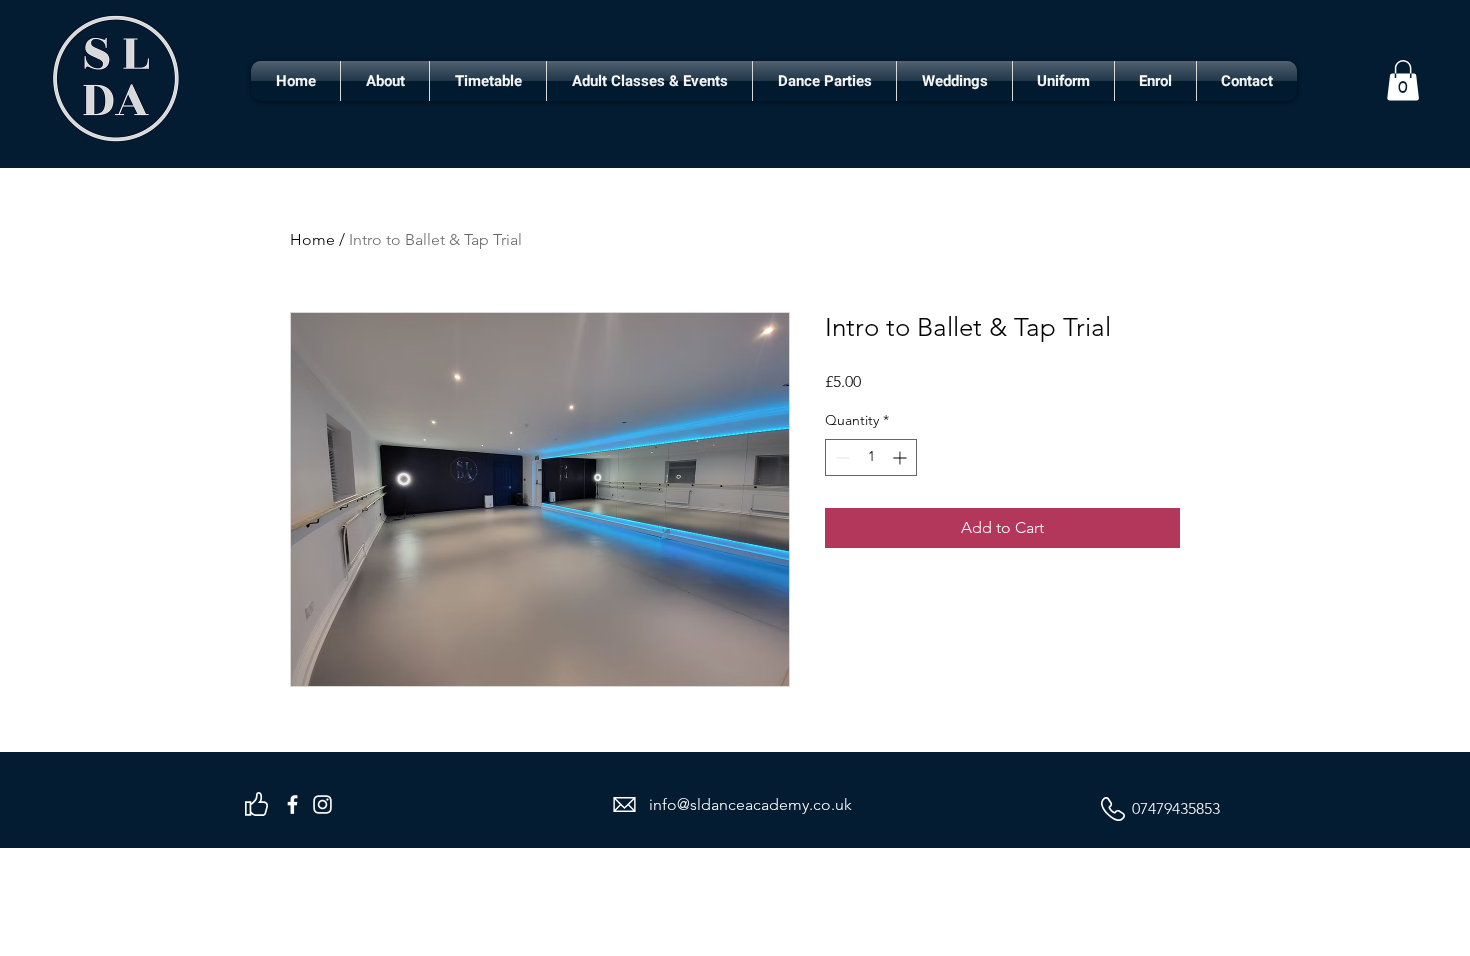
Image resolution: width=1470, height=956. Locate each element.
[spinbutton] (871, 457)
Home (312, 239)
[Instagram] (322, 804)
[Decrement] (840, 457)
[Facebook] (292, 804)
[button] (1403, 80)
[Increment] (901, 457)
